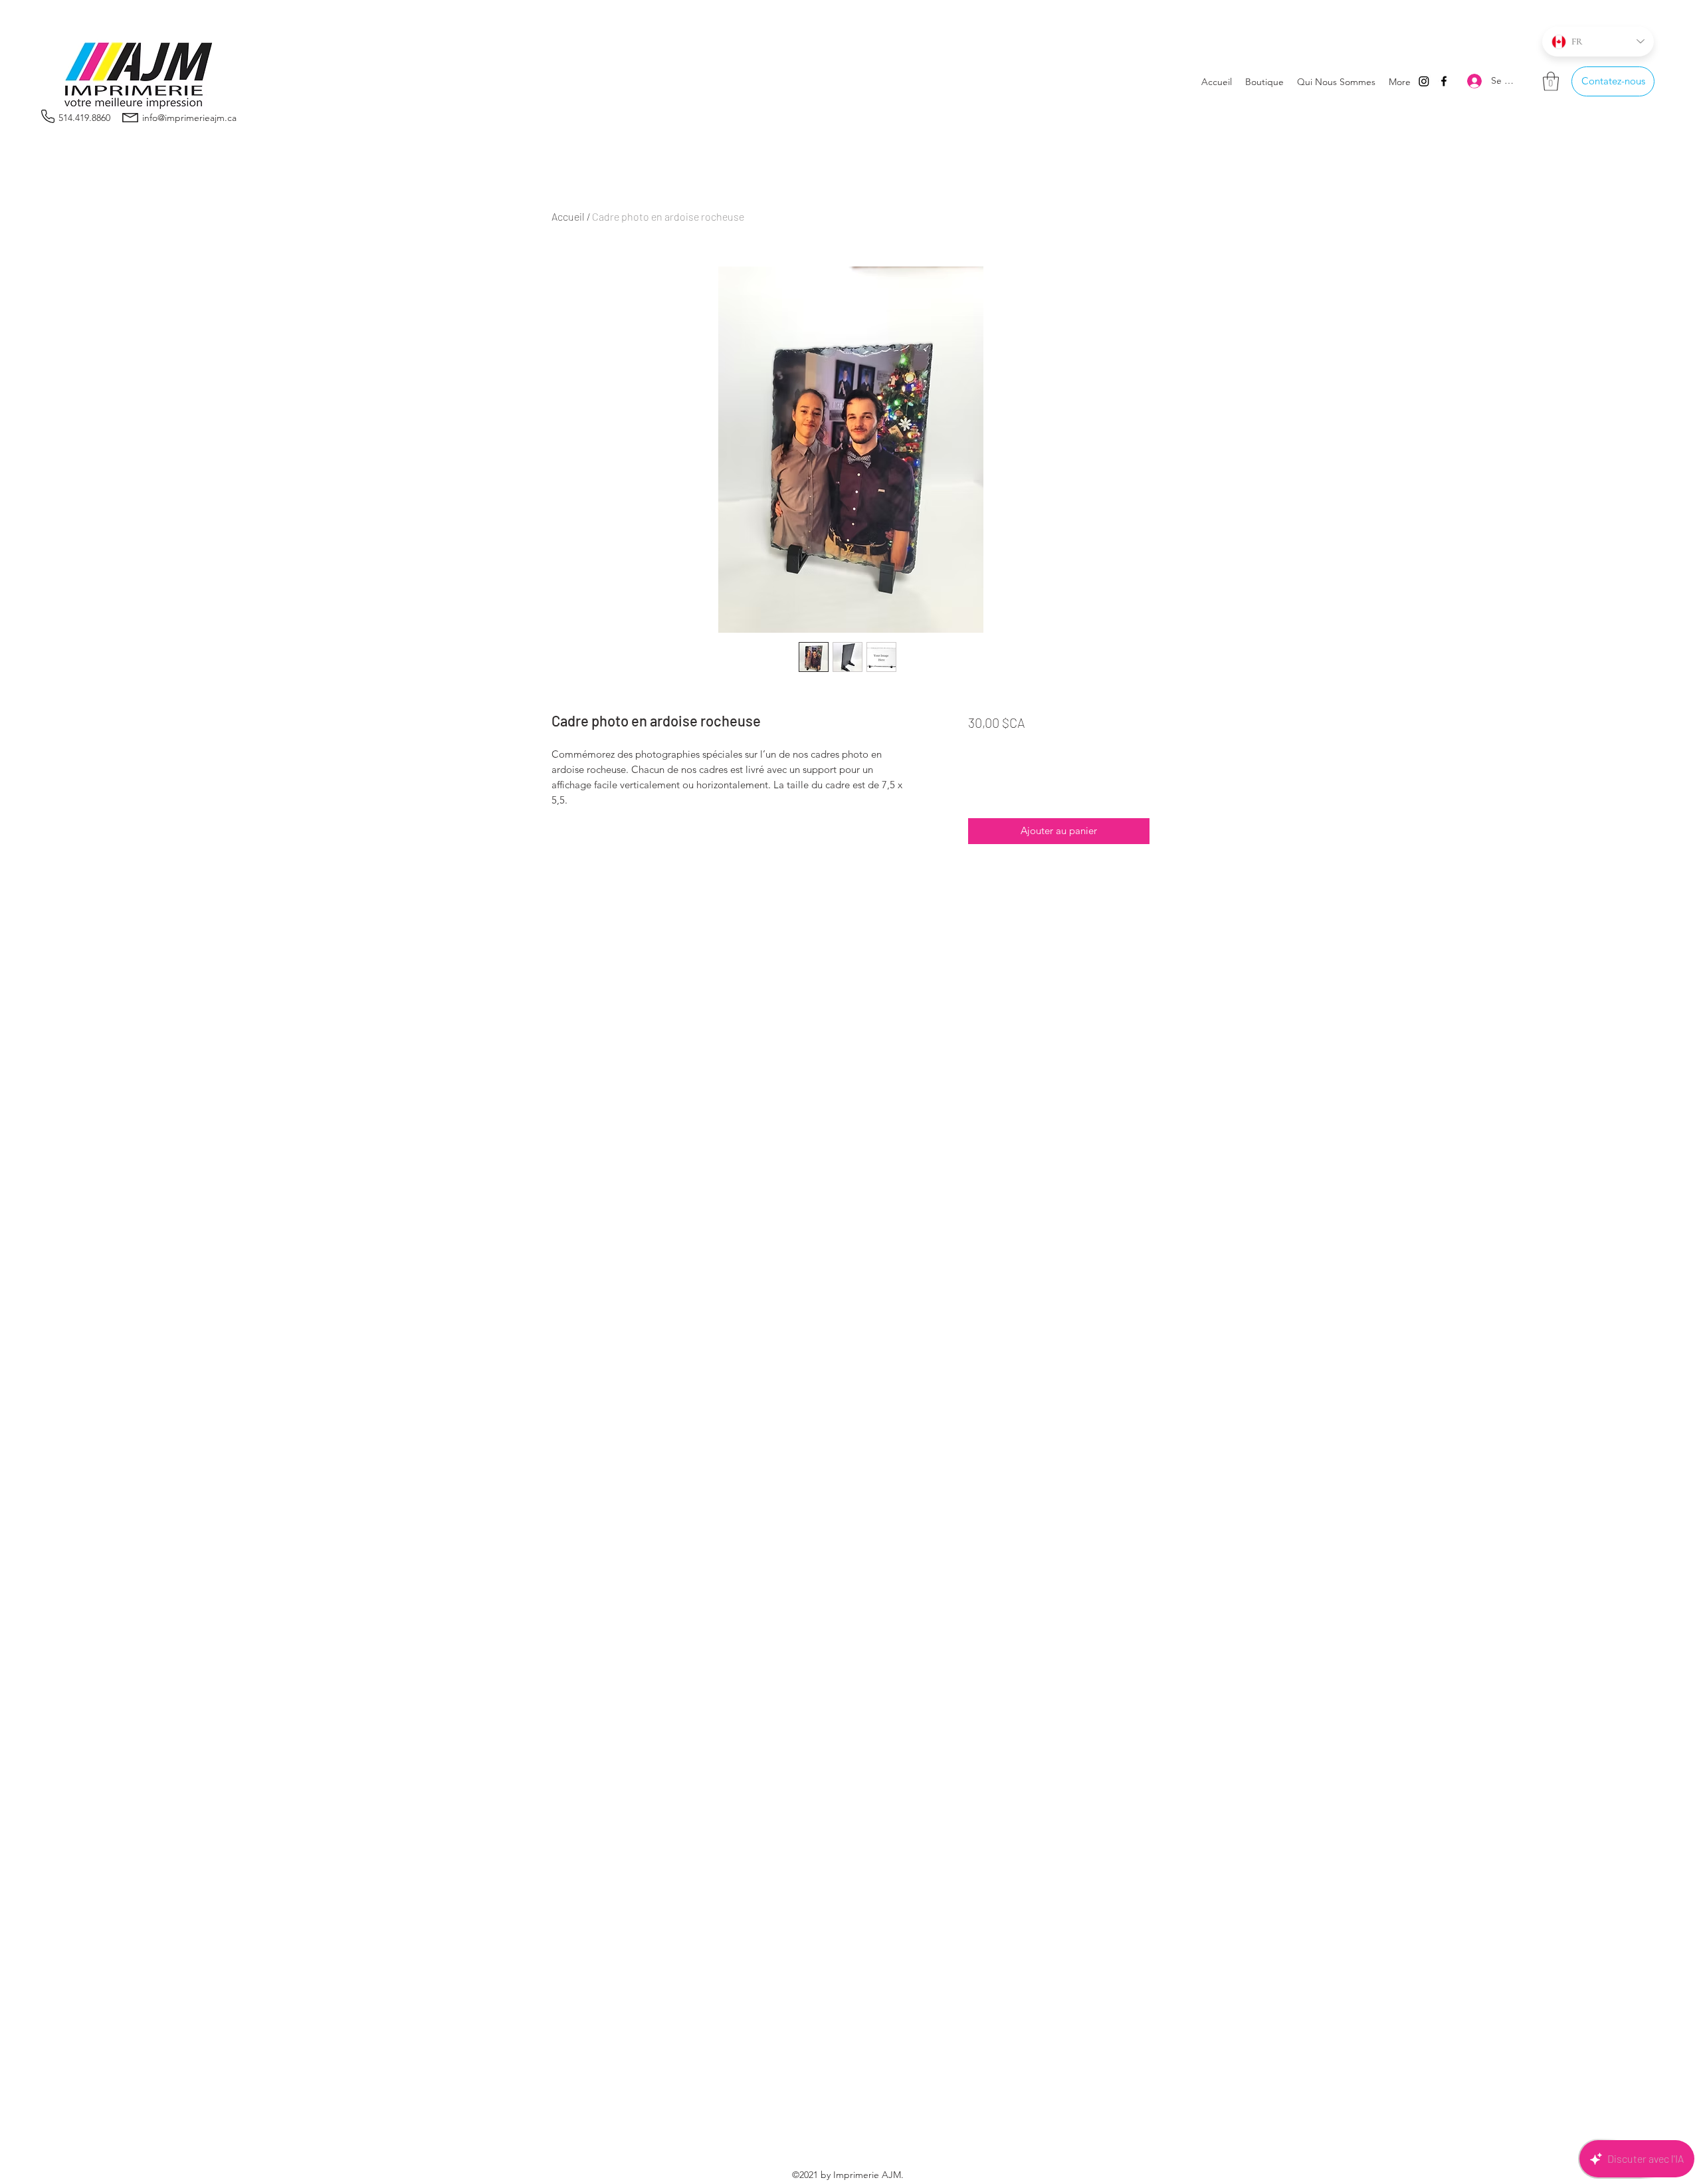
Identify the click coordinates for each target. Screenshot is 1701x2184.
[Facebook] (1444, 81)
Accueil (568, 216)
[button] (1551, 81)
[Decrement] (979, 785)
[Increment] (1018, 785)
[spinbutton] (998, 785)
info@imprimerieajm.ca (189, 118)
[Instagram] (1424, 81)
